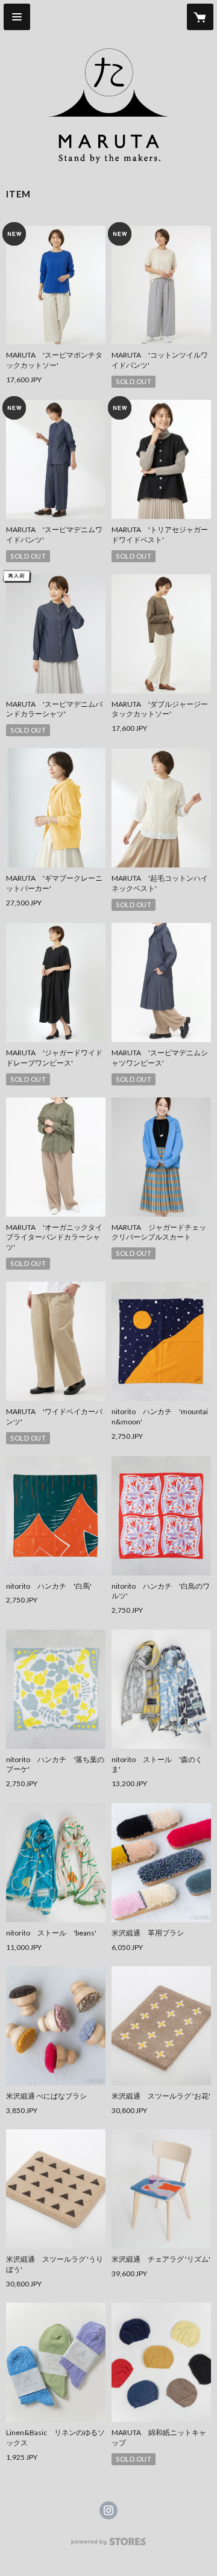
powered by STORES (109, 2545)
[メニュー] (17, 17)
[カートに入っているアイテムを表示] (200, 17)
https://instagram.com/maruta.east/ (108, 2510)
